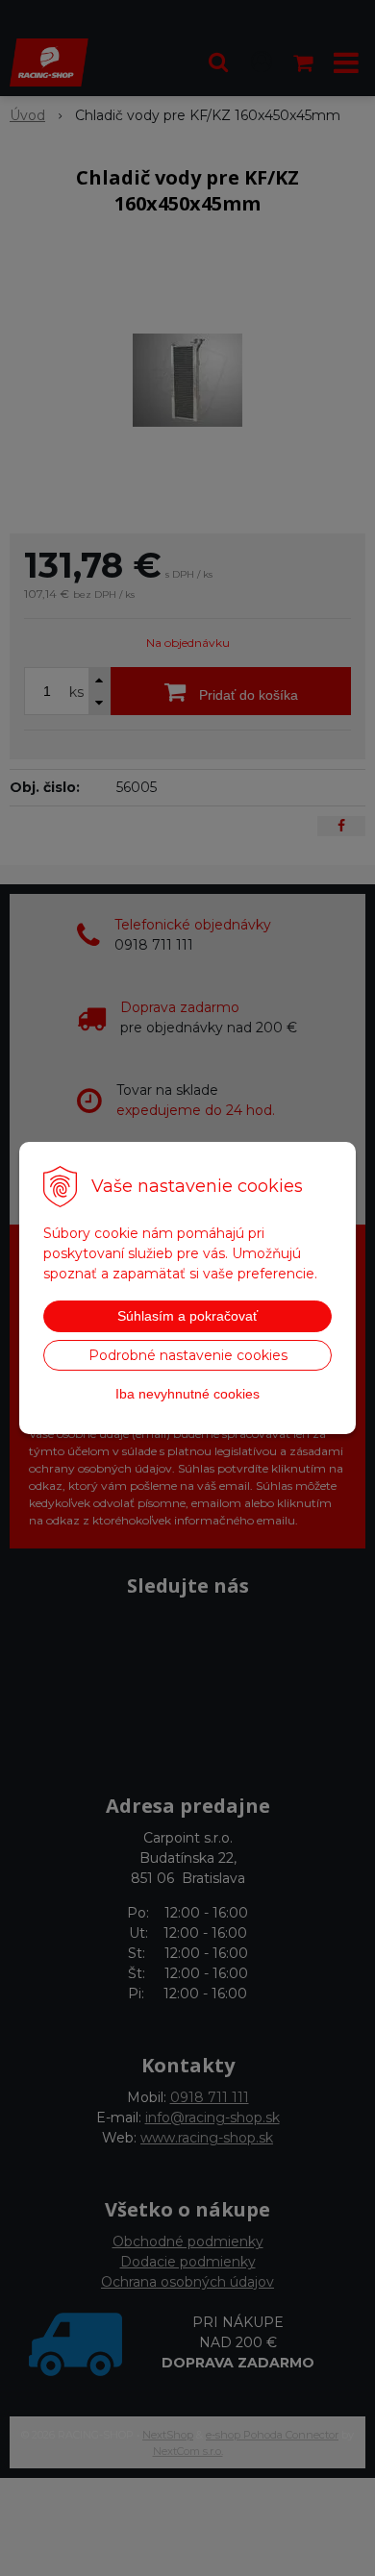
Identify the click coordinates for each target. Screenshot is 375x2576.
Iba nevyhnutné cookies (187, 1394)
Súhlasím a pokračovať (187, 1316)
